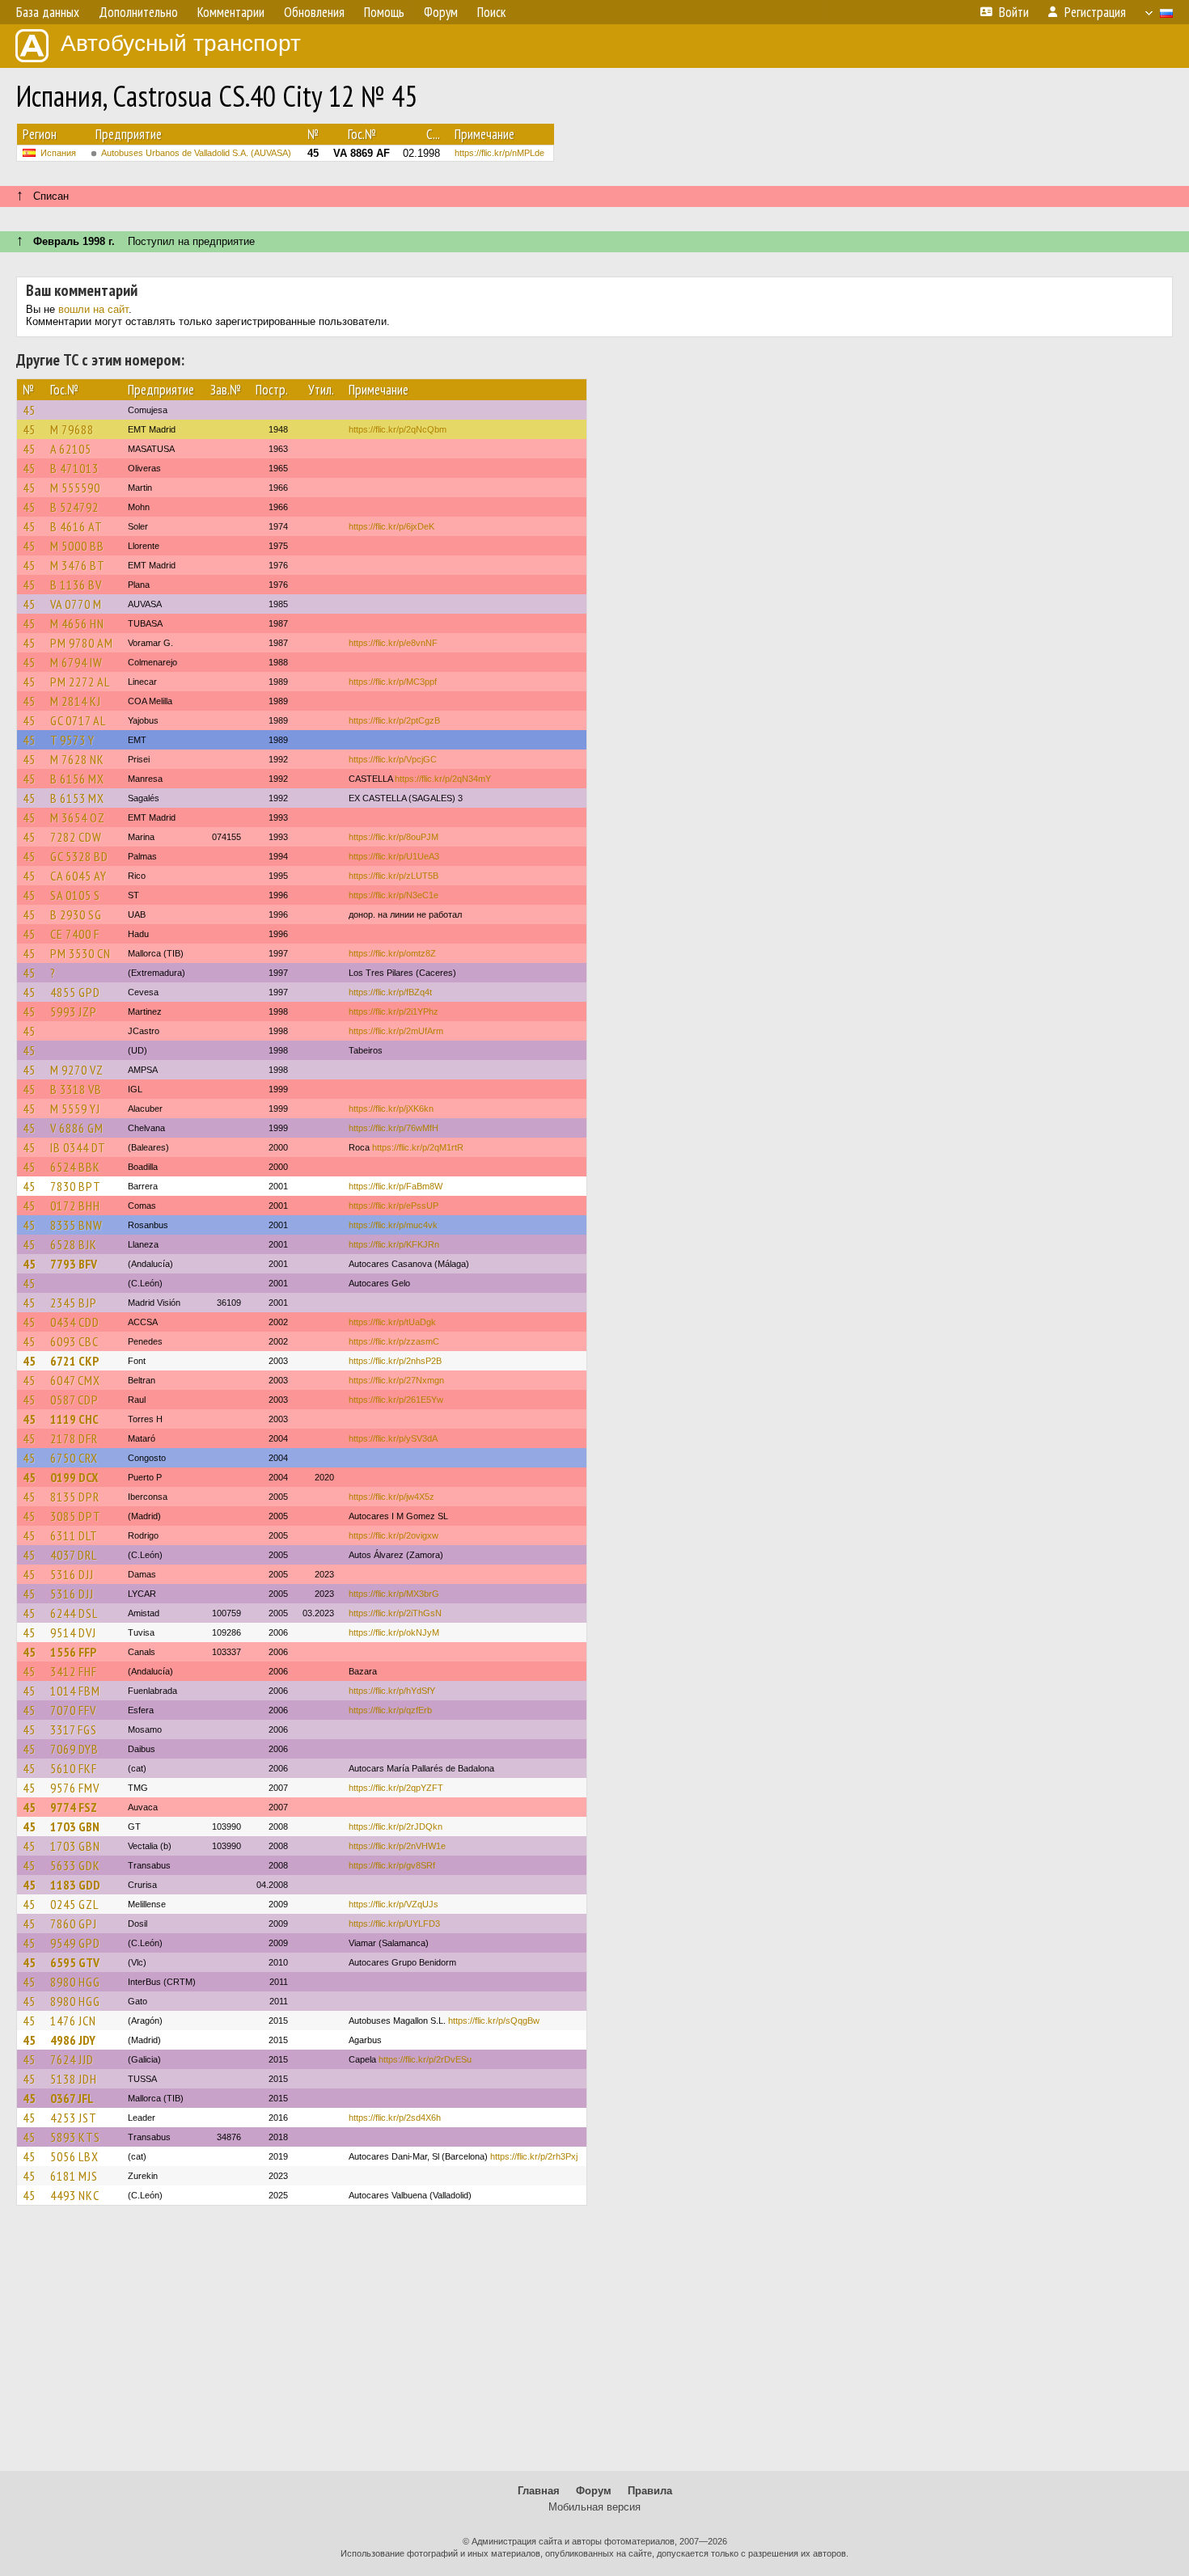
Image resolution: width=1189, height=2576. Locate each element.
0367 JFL (72, 2098)
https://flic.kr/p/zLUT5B (394, 876)
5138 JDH (74, 2079)
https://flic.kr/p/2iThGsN (395, 1613)
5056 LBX (74, 2156)
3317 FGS (74, 1729)
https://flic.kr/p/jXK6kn (391, 1109)
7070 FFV (73, 1710)
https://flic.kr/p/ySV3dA (393, 1438)
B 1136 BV (76, 585)
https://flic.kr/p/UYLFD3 (394, 1924)
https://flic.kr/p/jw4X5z (391, 1497)
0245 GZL (74, 1904)
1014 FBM (75, 1691)
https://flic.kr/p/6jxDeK (391, 526)
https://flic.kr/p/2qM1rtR (418, 1147)
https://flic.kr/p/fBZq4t (390, 992)
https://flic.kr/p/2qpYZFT (396, 1788)
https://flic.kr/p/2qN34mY (443, 779)
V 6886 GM (77, 1128)
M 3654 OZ (78, 817)
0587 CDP (74, 1400)
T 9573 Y (72, 740)
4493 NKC (75, 2195)
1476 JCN (73, 2021)
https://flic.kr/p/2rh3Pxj (534, 2156)
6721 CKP (74, 1361)
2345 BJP (74, 1303)
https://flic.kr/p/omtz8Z (392, 953)
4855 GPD (75, 992)
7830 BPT (76, 1186)
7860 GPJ (74, 1924)
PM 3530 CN (80, 953)
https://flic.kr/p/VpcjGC (393, 759)
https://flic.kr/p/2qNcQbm (398, 429)
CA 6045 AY (78, 876)
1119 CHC (74, 1419)
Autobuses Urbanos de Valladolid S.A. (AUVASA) (196, 153)
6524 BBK (75, 1167)
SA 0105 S (75, 895)
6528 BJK (74, 1244)
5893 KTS (75, 2137)
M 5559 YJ (75, 1109)
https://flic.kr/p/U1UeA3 (394, 856)
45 (29, 410)
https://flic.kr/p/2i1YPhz (394, 1011)
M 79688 (72, 429)
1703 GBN (75, 1826)
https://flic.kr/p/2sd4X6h (395, 2118)
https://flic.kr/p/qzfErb (390, 1710)
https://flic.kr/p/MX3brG (394, 1594)
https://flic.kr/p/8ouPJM (394, 837)
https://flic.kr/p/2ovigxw (394, 1535)
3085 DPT (76, 1516)
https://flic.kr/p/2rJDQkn (396, 1826)
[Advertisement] (594, 2346)
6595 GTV (75, 1962)
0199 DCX (74, 1477)
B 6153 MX (77, 798)
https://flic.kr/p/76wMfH (394, 1128)
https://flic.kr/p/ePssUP (394, 1206)
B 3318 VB (76, 1089)
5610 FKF (74, 1768)
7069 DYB (74, 1749)
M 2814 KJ (76, 701)
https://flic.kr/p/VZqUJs (394, 1904)
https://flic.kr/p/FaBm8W (396, 1186)
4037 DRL (74, 1555)
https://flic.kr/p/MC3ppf (393, 682)
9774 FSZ (74, 1807)
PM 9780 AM (82, 643)
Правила (650, 2491)
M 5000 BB (77, 546)
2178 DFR (74, 1438)
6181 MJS (74, 2176)
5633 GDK (75, 1865)
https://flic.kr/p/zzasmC (394, 1341)
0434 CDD (75, 1322)
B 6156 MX (77, 779)
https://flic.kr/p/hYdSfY (392, 1691)
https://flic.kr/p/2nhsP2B (395, 1361)
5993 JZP (74, 1011)
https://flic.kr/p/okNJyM (394, 1632)
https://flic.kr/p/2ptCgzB (394, 720)
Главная (539, 2491)
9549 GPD (75, 1943)
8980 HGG (75, 1982)
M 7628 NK (77, 759)
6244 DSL (74, 1613)
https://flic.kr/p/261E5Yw (396, 1400)
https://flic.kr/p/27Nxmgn (396, 1380)
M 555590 (75, 488)
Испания (58, 153)
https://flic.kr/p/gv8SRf (392, 1865)
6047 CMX (75, 1380)
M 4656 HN (77, 623)
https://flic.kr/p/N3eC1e (394, 895)
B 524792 (74, 507)
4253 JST (74, 2118)
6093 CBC (74, 1341)
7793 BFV (74, 1264)
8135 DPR (75, 1497)
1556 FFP (73, 1652)
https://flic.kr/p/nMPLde (499, 153)
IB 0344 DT (78, 1147)
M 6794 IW (76, 662)
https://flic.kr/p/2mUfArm (396, 1031)
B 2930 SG (76, 914)
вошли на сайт (93, 309)
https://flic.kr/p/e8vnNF (393, 643)
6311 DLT (74, 1535)
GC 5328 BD (79, 856)
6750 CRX (74, 1458)
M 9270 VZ (77, 1070)
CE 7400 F (75, 934)
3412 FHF (74, 1671)
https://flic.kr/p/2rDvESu (425, 2059)
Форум (594, 2491)
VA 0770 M (76, 604)
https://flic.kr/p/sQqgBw (494, 2021)
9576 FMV (75, 1788)
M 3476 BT (78, 565)
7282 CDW (76, 837)
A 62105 (71, 449)
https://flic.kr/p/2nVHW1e (397, 1846)
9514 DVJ (73, 1632)
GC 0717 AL (78, 720)
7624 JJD (72, 2059)
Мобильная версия (594, 2507)
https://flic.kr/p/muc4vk (393, 1225)
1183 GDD (75, 1885)
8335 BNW (76, 1225)
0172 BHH (75, 1206)
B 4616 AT (76, 526)
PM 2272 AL (80, 682)
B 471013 (74, 468)
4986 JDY (73, 2040)
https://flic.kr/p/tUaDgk (392, 1322)
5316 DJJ (72, 1574)
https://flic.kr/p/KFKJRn (394, 1244)
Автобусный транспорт (181, 43)
